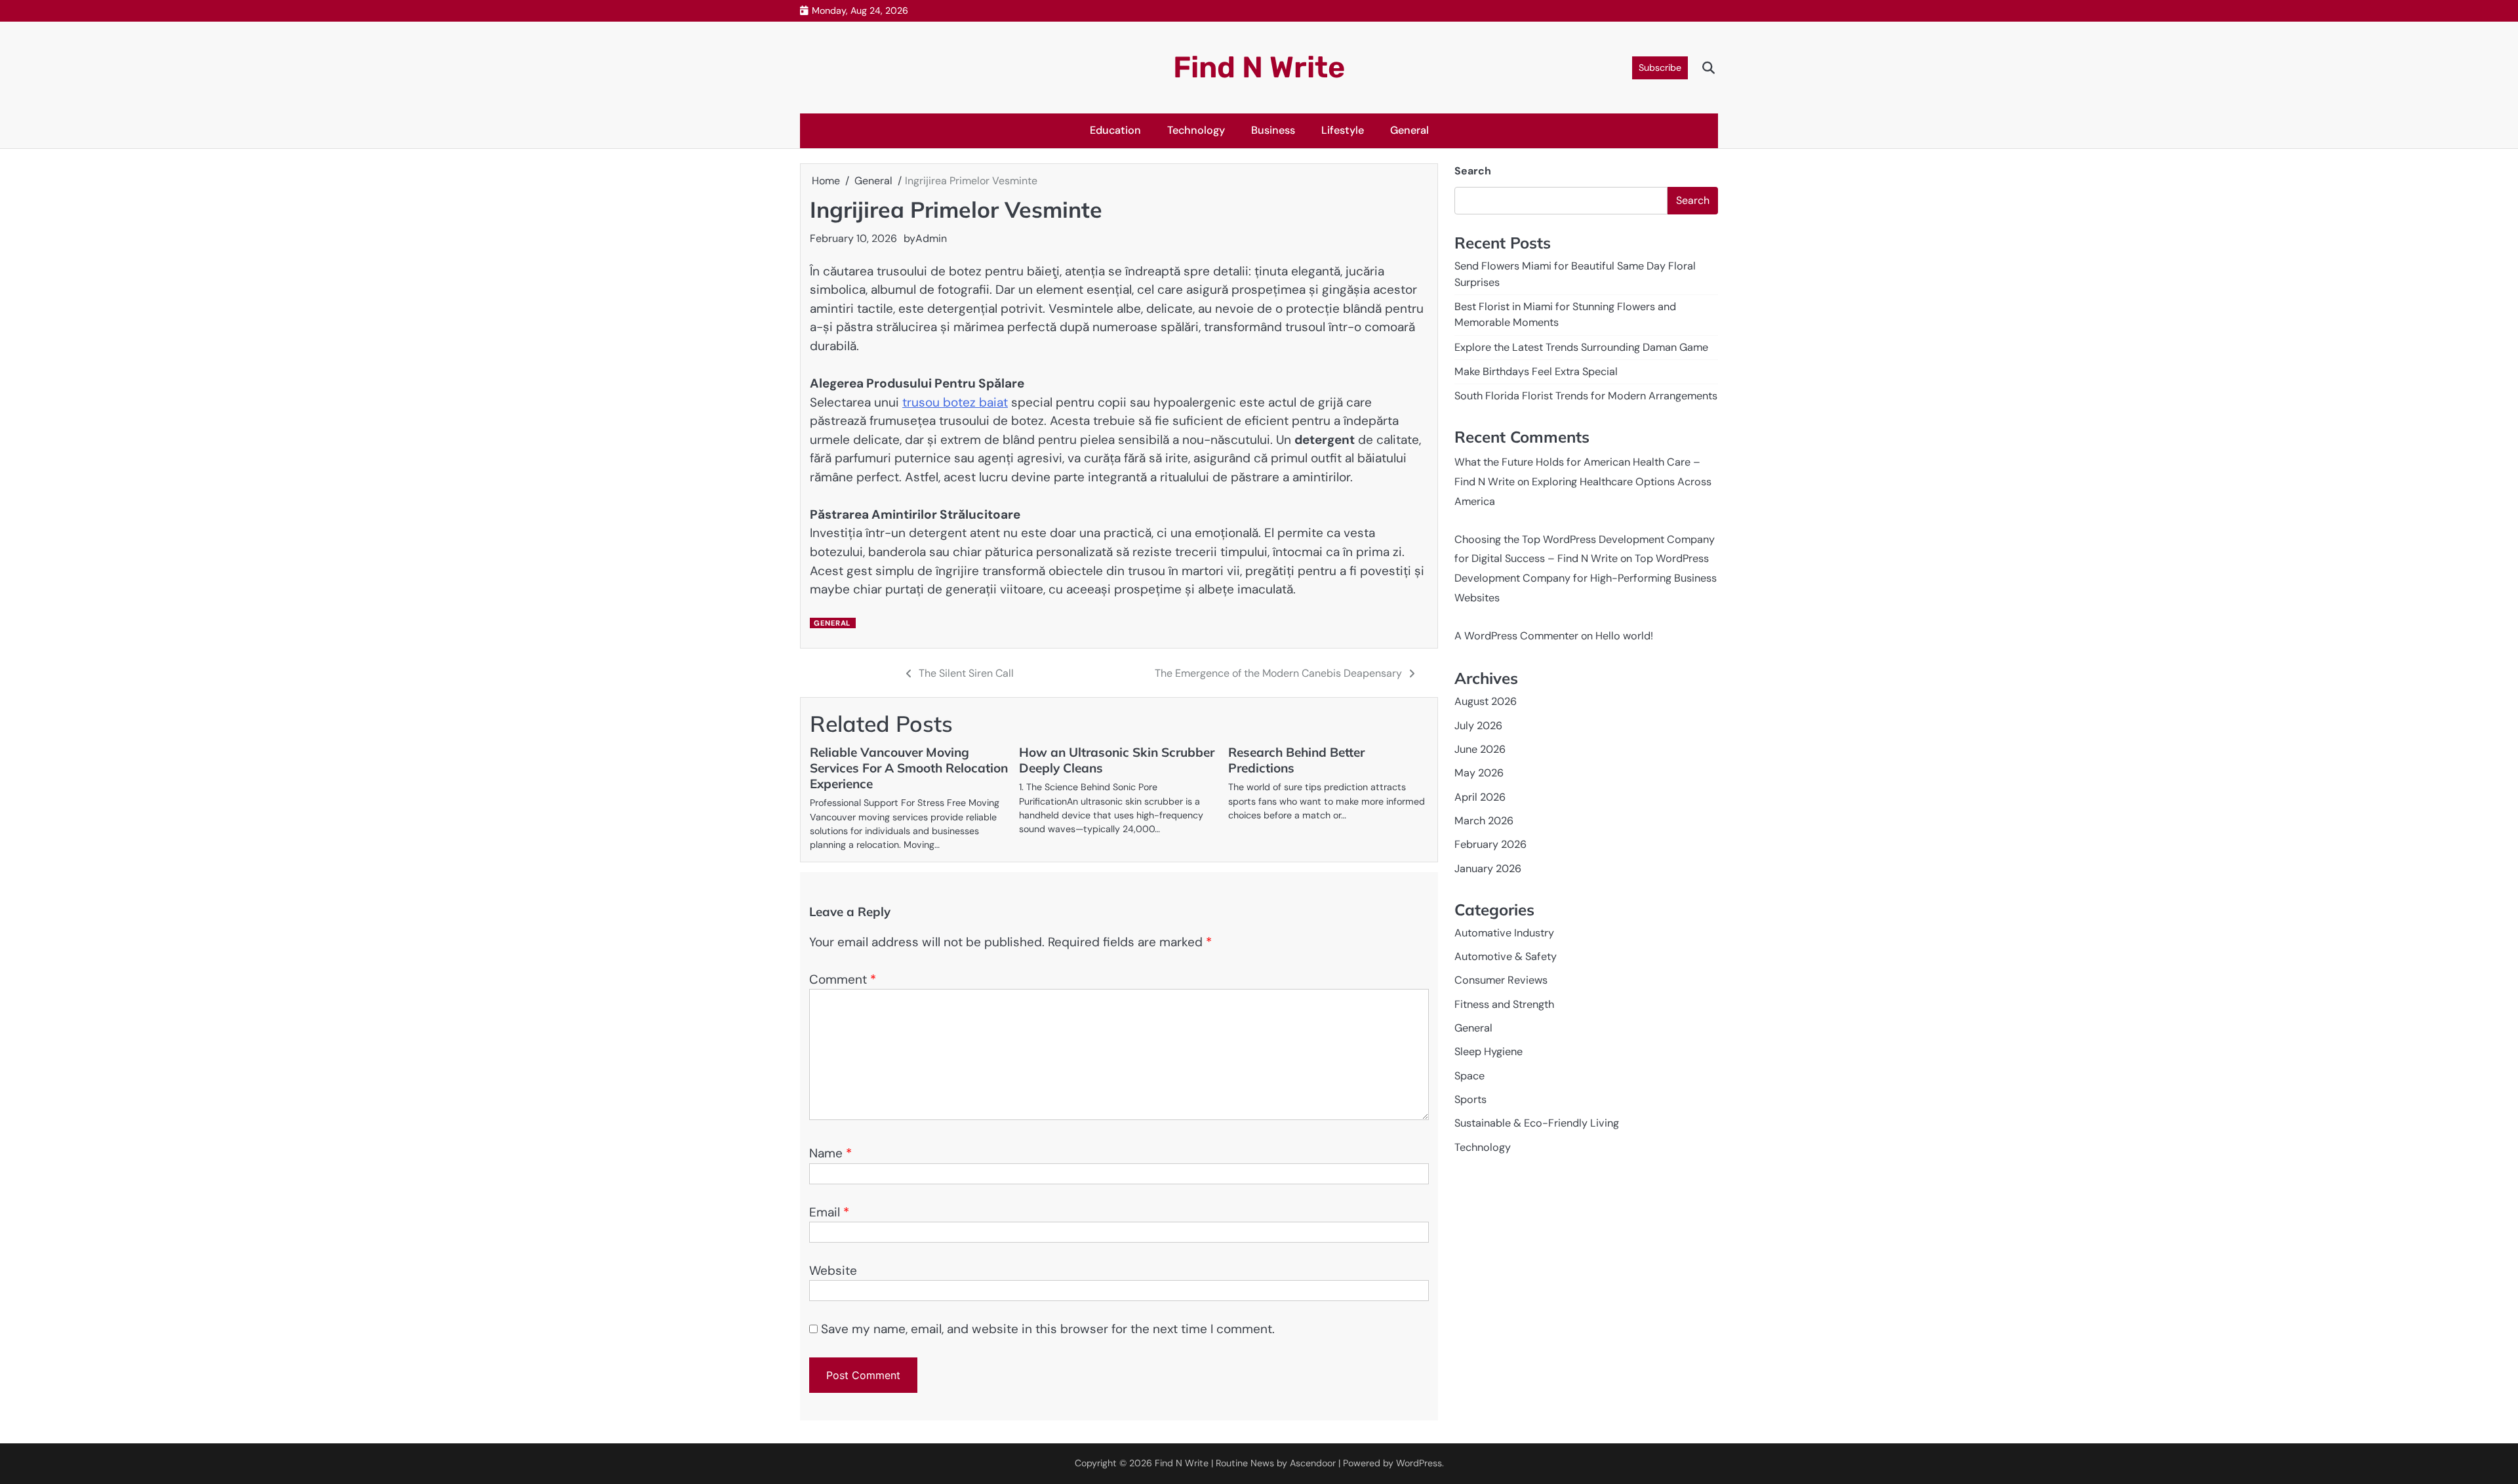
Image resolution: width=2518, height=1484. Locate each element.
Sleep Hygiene (1489, 1052)
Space (1469, 1076)
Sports (1470, 1099)
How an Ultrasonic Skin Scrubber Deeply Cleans (1117, 760)
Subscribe (1660, 68)
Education (1115, 130)
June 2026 (1480, 749)
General (1409, 130)
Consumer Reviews (1501, 980)
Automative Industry (1504, 933)
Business (1273, 130)
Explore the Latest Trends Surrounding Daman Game (1581, 347)
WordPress (1419, 1463)
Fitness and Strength (1504, 1004)
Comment (843, 979)
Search (1473, 171)
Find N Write (1259, 67)
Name (830, 1153)
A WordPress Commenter (1516, 636)
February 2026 (1490, 844)
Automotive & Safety (1506, 956)
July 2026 (1478, 726)
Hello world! (1624, 636)
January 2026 (1488, 869)
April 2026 (1480, 797)
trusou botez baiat (955, 402)
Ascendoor (1313, 1463)
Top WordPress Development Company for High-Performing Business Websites (1586, 578)
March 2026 (1484, 821)
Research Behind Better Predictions (1296, 760)
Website (833, 1271)
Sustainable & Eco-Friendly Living (1537, 1123)
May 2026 (1479, 773)
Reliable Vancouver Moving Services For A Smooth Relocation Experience (909, 768)
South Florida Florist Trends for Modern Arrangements (1586, 396)
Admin (931, 238)
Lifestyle (1343, 130)
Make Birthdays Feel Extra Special (1536, 371)
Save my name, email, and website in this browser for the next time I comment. (1048, 1329)
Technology (1196, 130)
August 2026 (1486, 701)
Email (829, 1212)
